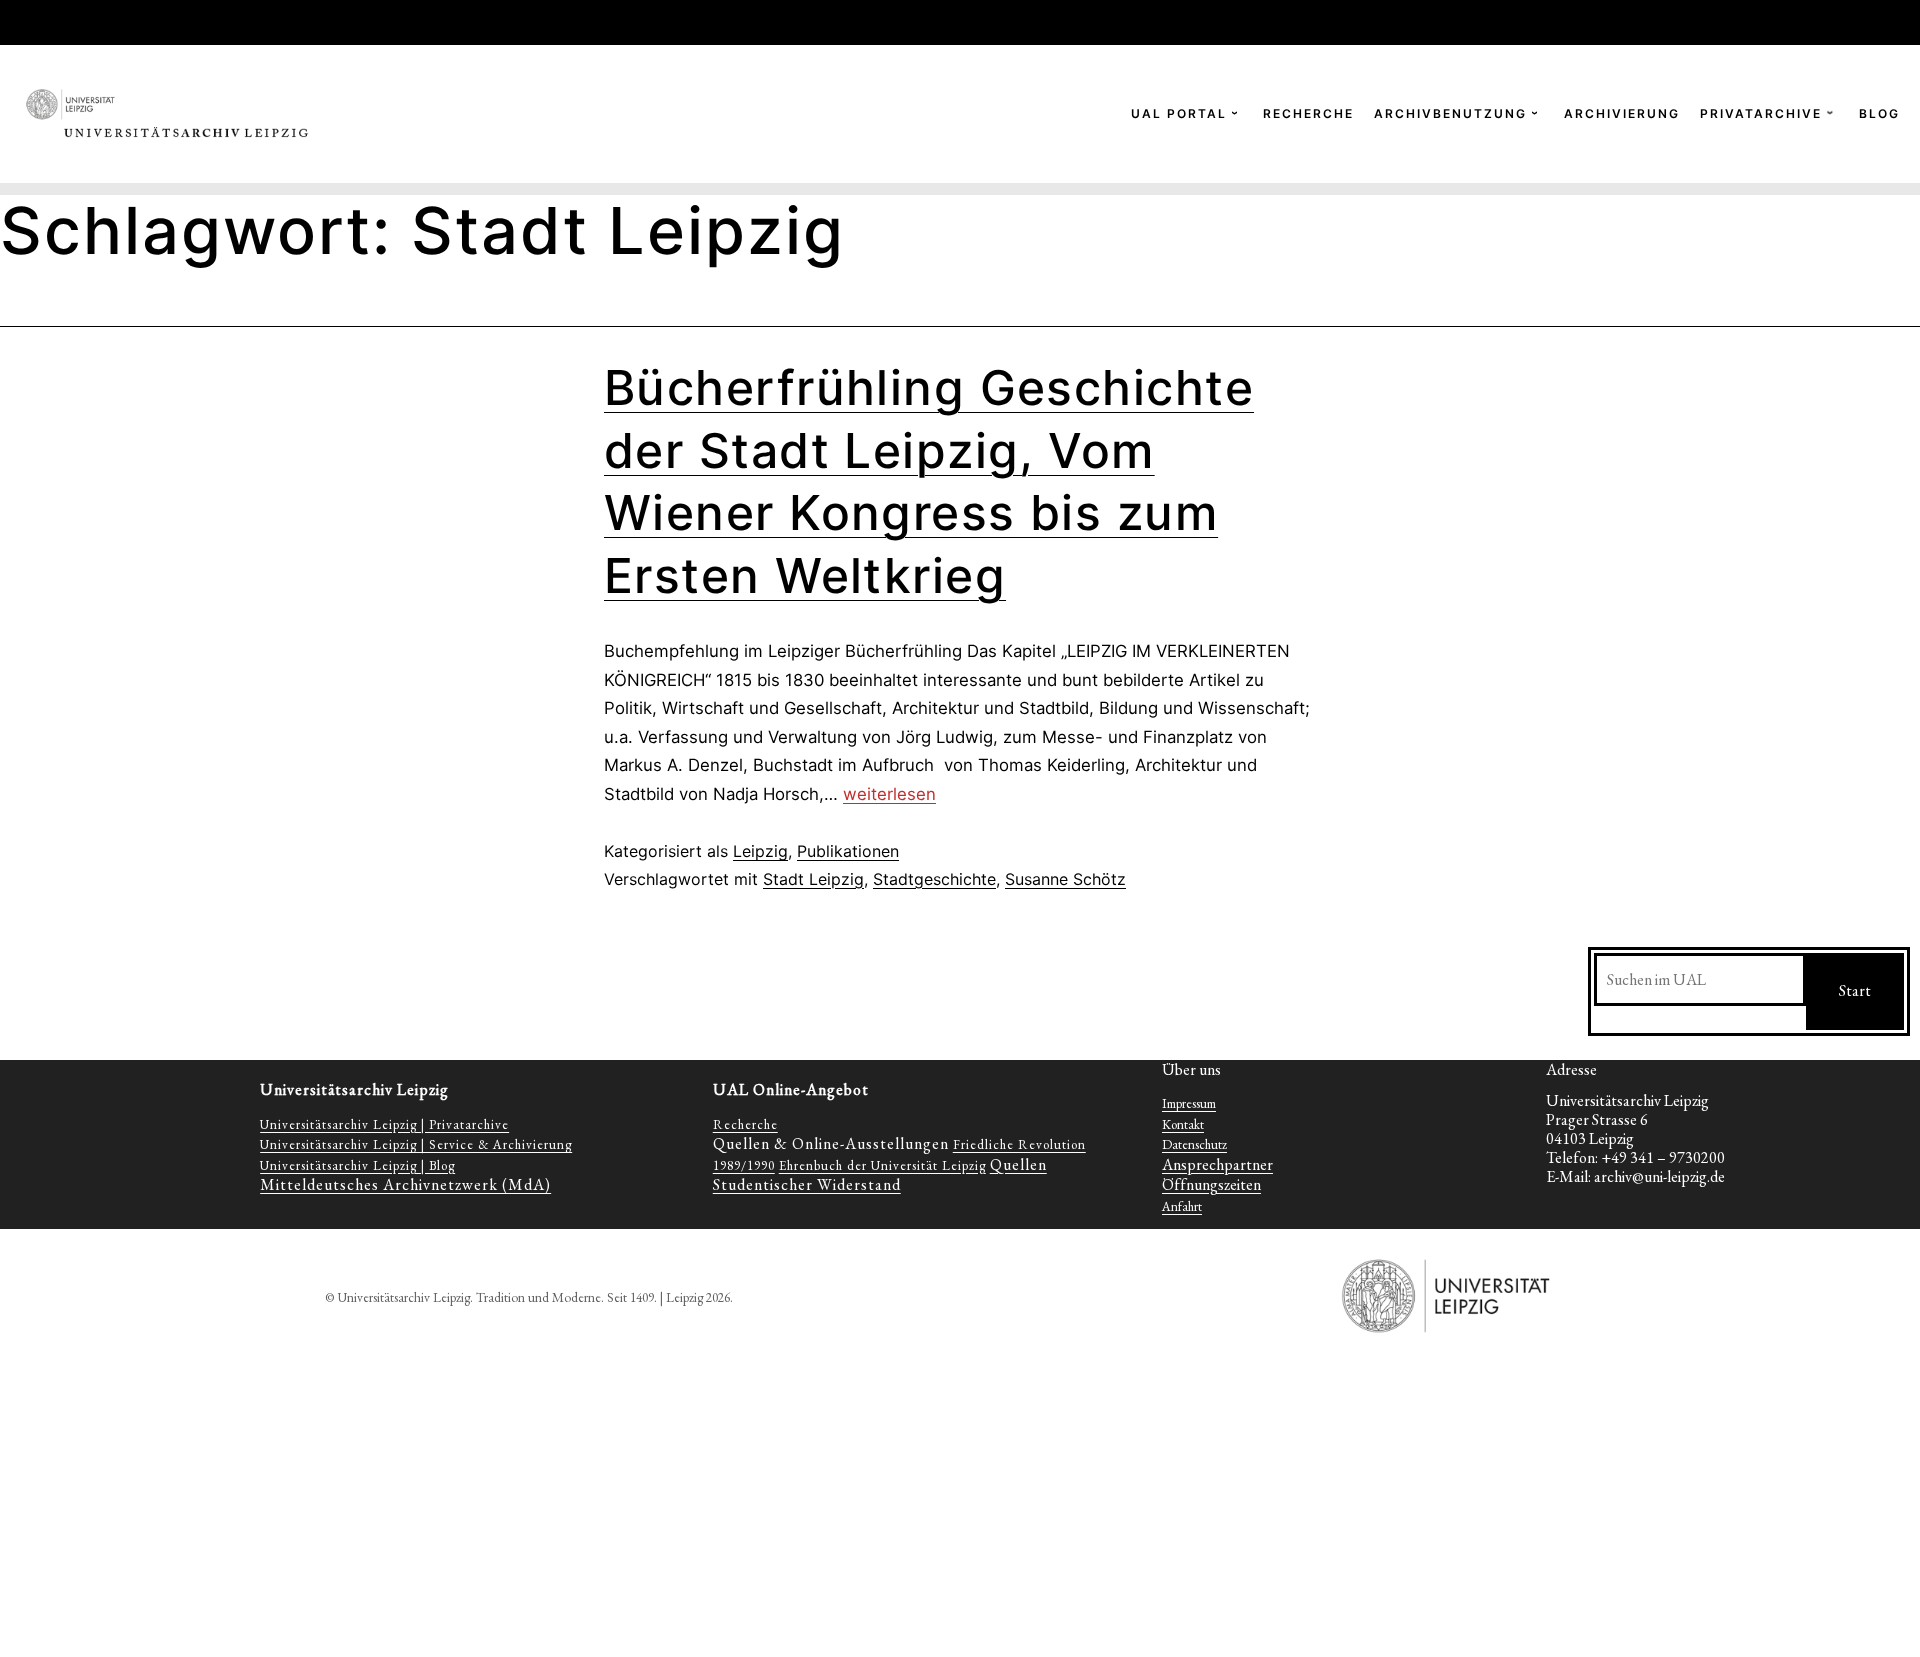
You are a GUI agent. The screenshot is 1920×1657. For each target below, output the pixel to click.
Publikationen (848, 851)
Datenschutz (1194, 1144)
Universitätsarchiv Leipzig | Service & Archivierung (416, 1144)
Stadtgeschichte (934, 879)
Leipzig (760, 851)
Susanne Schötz (1065, 879)
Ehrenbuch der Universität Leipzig (882, 1165)
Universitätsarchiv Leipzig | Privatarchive (384, 1124)
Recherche (745, 1124)
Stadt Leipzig (813, 879)
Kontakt (1183, 1124)
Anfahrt (1182, 1206)
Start (1855, 990)
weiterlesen (889, 794)
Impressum (1189, 1103)
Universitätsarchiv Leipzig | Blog (357, 1165)
